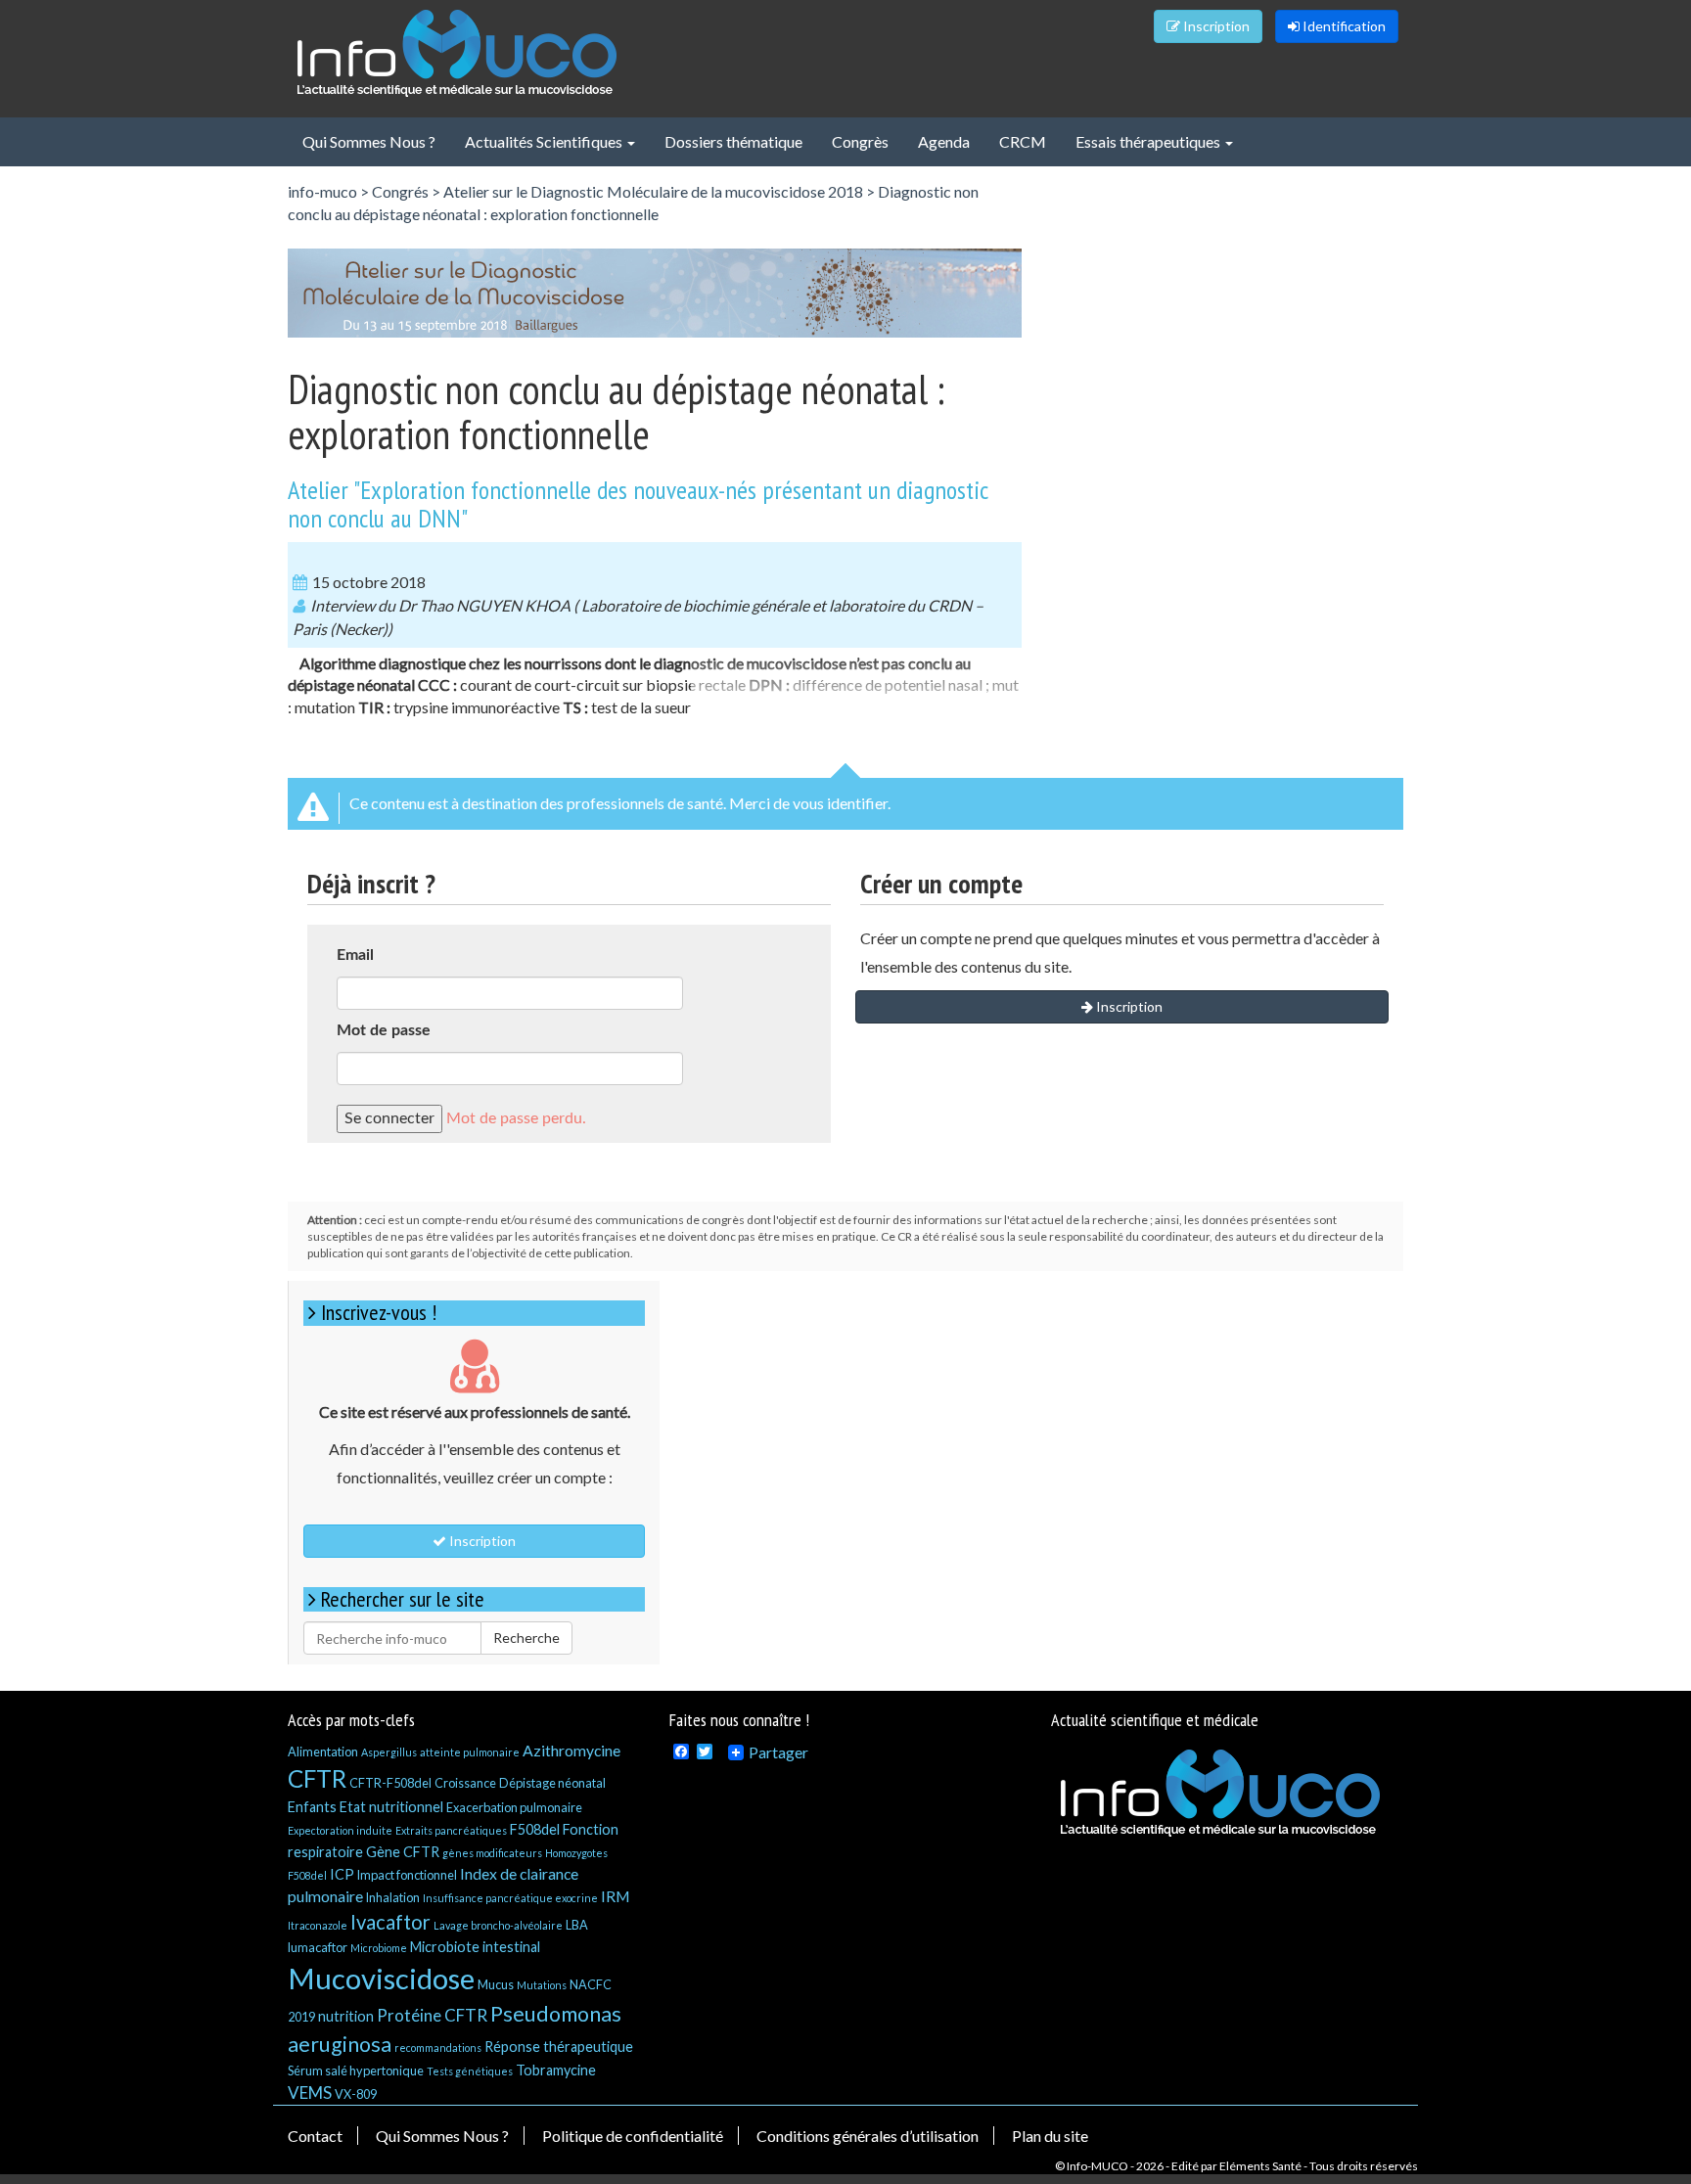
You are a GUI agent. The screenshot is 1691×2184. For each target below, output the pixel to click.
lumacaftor (318, 1947)
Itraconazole (318, 1925)
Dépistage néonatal (552, 1783)
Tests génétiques (470, 2071)
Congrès (860, 141)
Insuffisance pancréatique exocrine (510, 1898)
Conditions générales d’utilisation (868, 2136)
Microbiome (379, 1948)
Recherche (526, 1638)
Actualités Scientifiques (545, 141)
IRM (616, 1896)
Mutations (542, 1985)
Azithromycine (571, 1750)
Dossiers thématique (733, 141)
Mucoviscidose (381, 1978)
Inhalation (393, 1897)
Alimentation (323, 1752)
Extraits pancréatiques (451, 1830)
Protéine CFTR (432, 2015)
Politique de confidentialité (633, 2136)
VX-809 (356, 2094)
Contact (315, 2136)
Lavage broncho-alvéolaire (498, 1925)
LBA (577, 1925)
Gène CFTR (403, 1852)
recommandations (438, 2047)
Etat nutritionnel (391, 1807)
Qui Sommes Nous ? (369, 141)
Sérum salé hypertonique (356, 2070)
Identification (1343, 26)
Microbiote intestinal (475, 1947)
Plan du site (1050, 2136)
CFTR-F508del (390, 1783)
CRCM (1023, 141)
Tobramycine (556, 2070)
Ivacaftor (390, 1922)
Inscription (1215, 26)
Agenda (944, 141)
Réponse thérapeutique (559, 2047)
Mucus (496, 1984)
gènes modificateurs (492, 1853)
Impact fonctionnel (407, 1875)
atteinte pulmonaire (470, 1752)
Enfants (312, 1807)
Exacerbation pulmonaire (514, 1807)
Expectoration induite (340, 1830)
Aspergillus (389, 1752)
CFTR (317, 1778)
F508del (535, 1829)
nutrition (346, 2016)
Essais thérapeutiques (1149, 141)
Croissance (465, 1783)
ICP (342, 1874)
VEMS (310, 2093)
